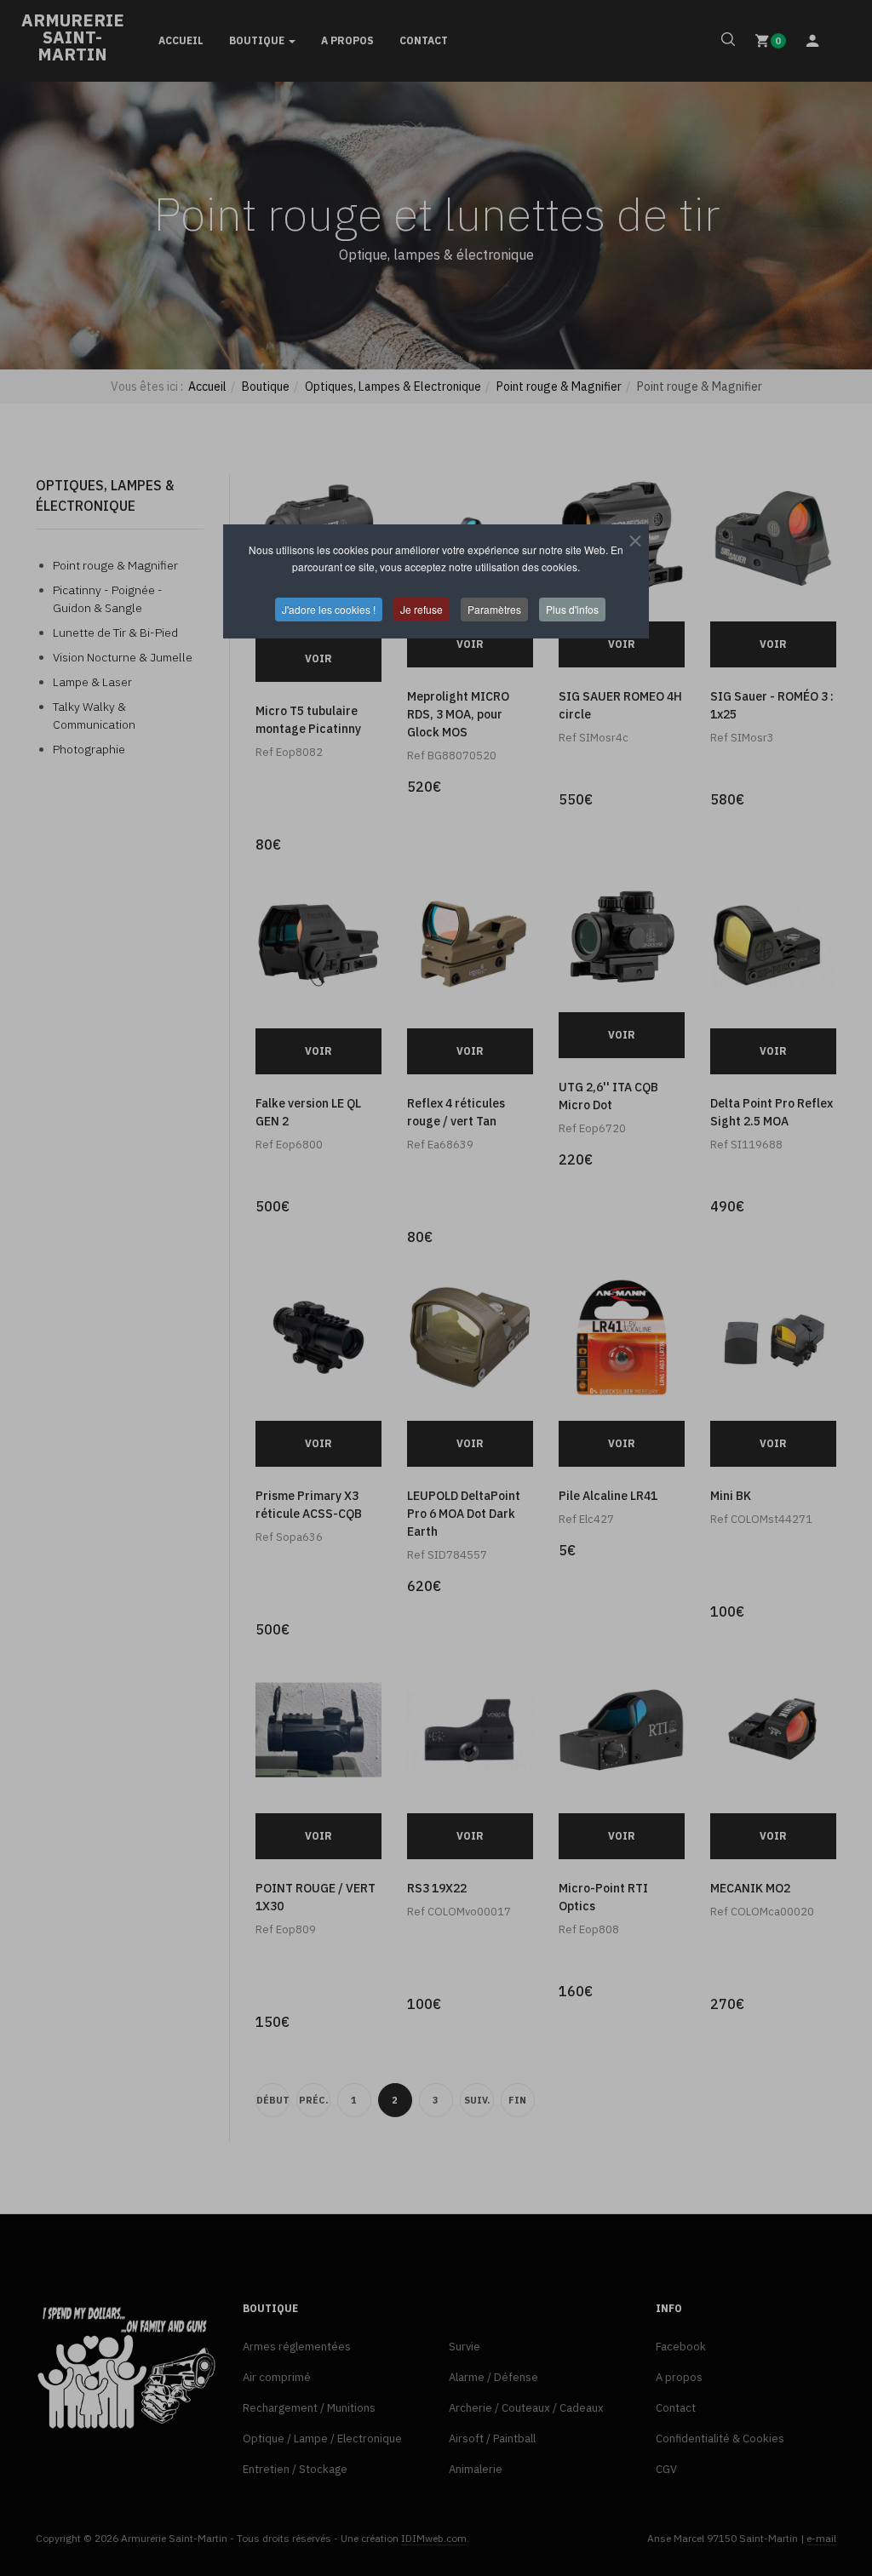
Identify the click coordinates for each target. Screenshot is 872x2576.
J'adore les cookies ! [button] (329, 609)
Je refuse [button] (422, 609)
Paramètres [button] (494, 609)
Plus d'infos (572, 609)
